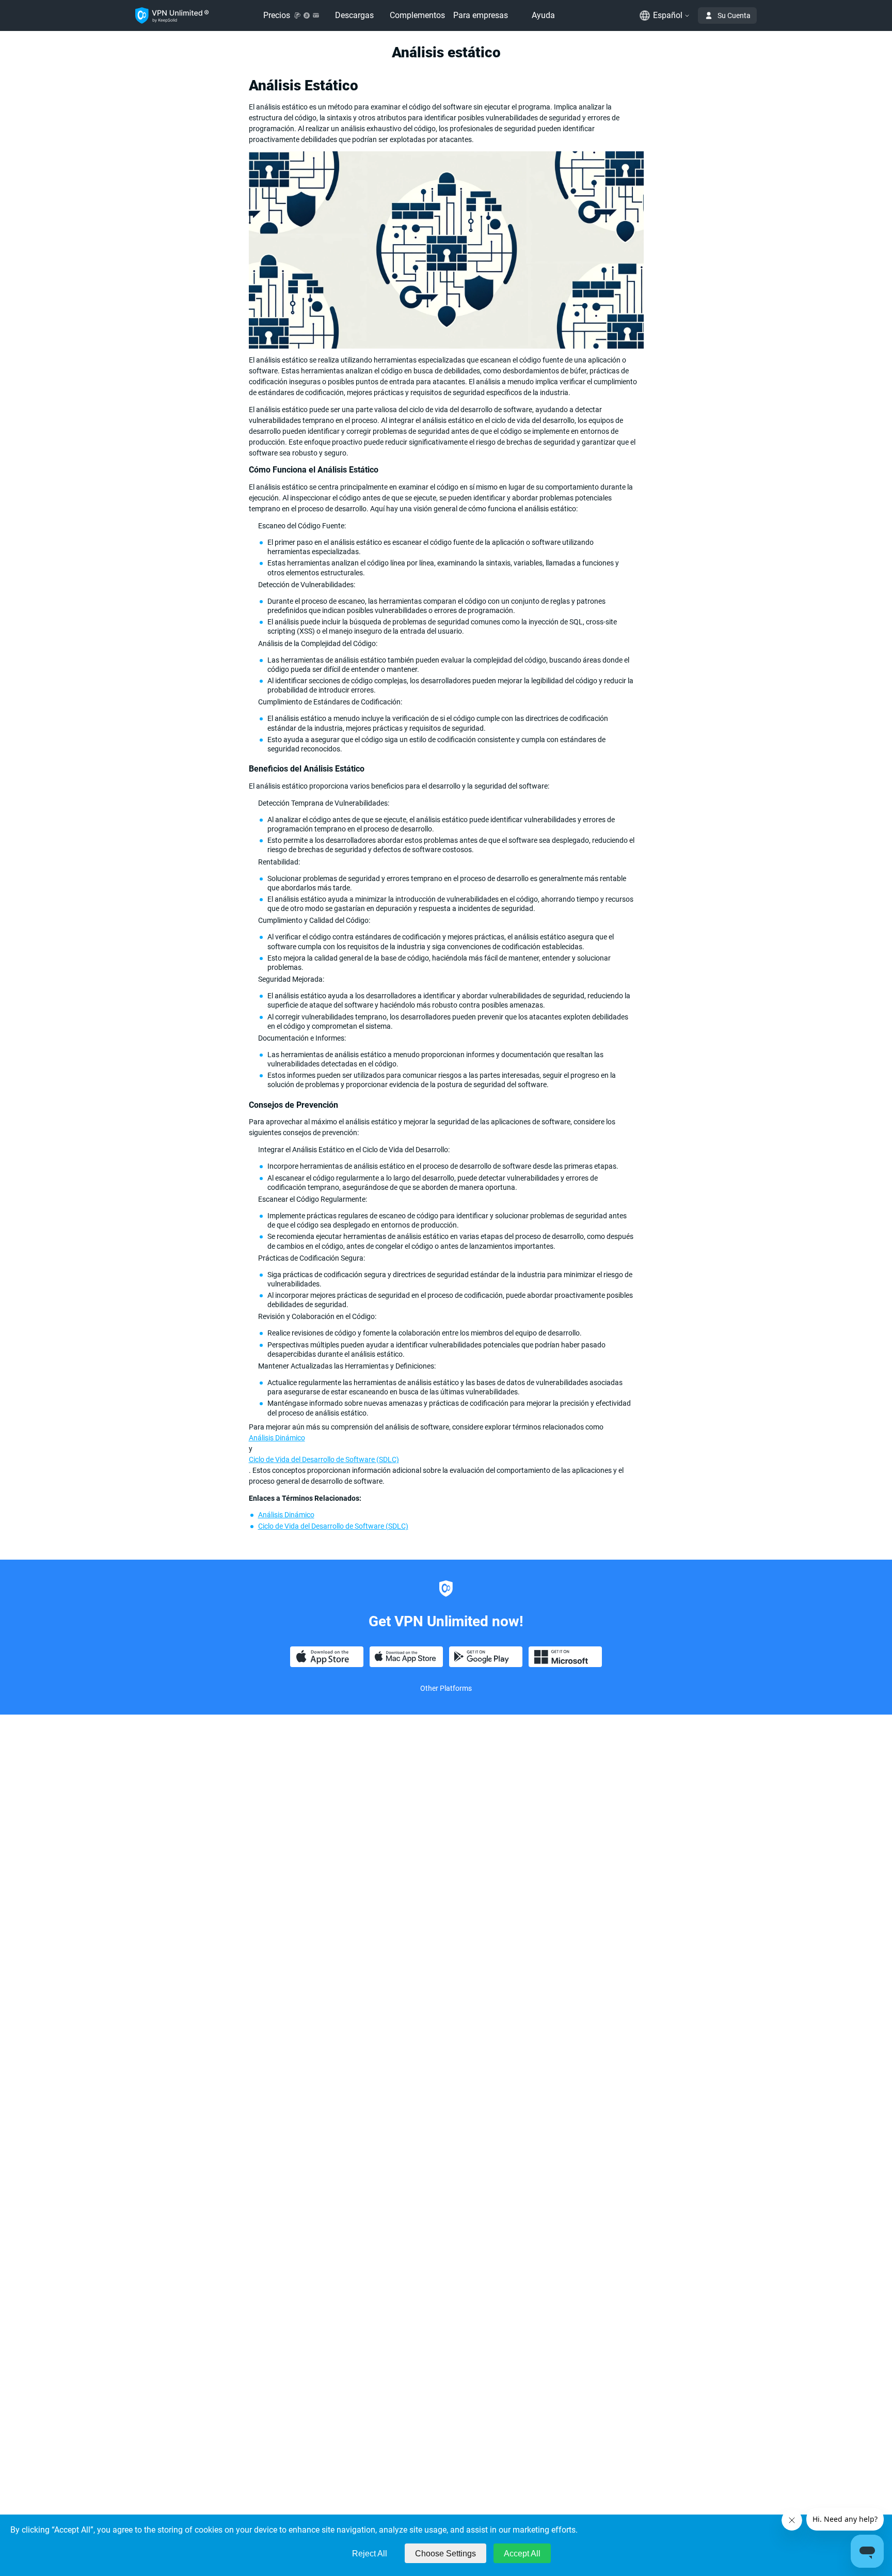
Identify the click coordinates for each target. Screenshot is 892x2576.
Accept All (522, 2554)
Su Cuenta (734, 15)
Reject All (370, 2554)
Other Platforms (446, 1688)
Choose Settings (445, 2554)
